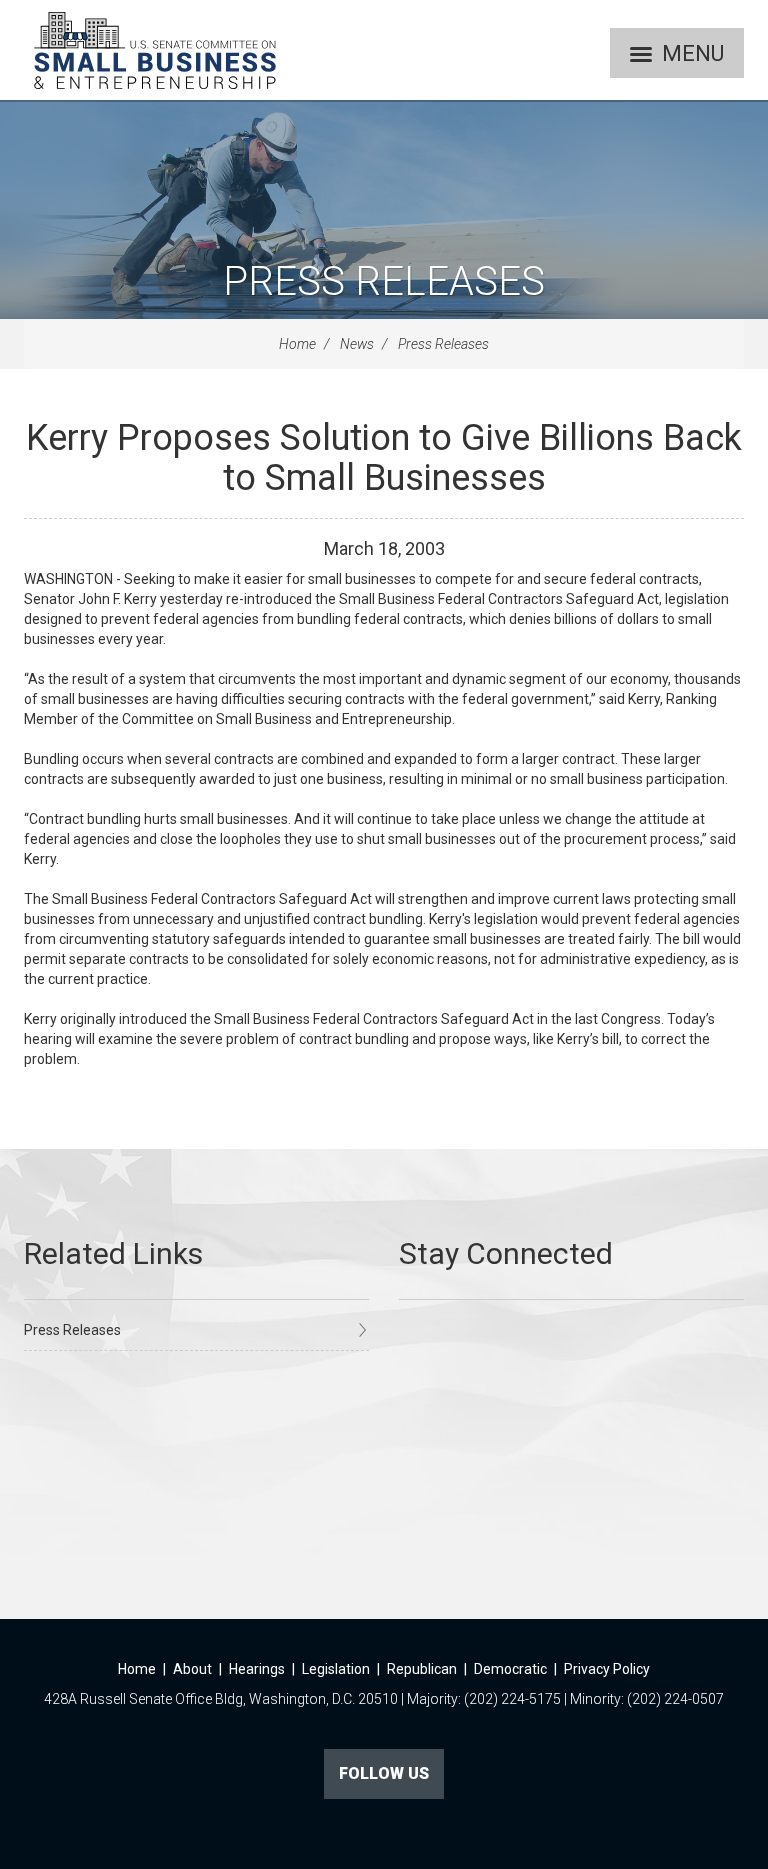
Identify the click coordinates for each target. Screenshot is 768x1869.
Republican (422, 1669)
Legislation (336, 1669)
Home (297, 344)
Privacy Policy (607, 1669)
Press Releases (384, 281)
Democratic (510, 1669)
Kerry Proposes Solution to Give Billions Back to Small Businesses (384, 458)
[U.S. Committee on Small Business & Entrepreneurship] (155, 50)
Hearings (257, 1669)
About (192, 1669)
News (357, 344)
